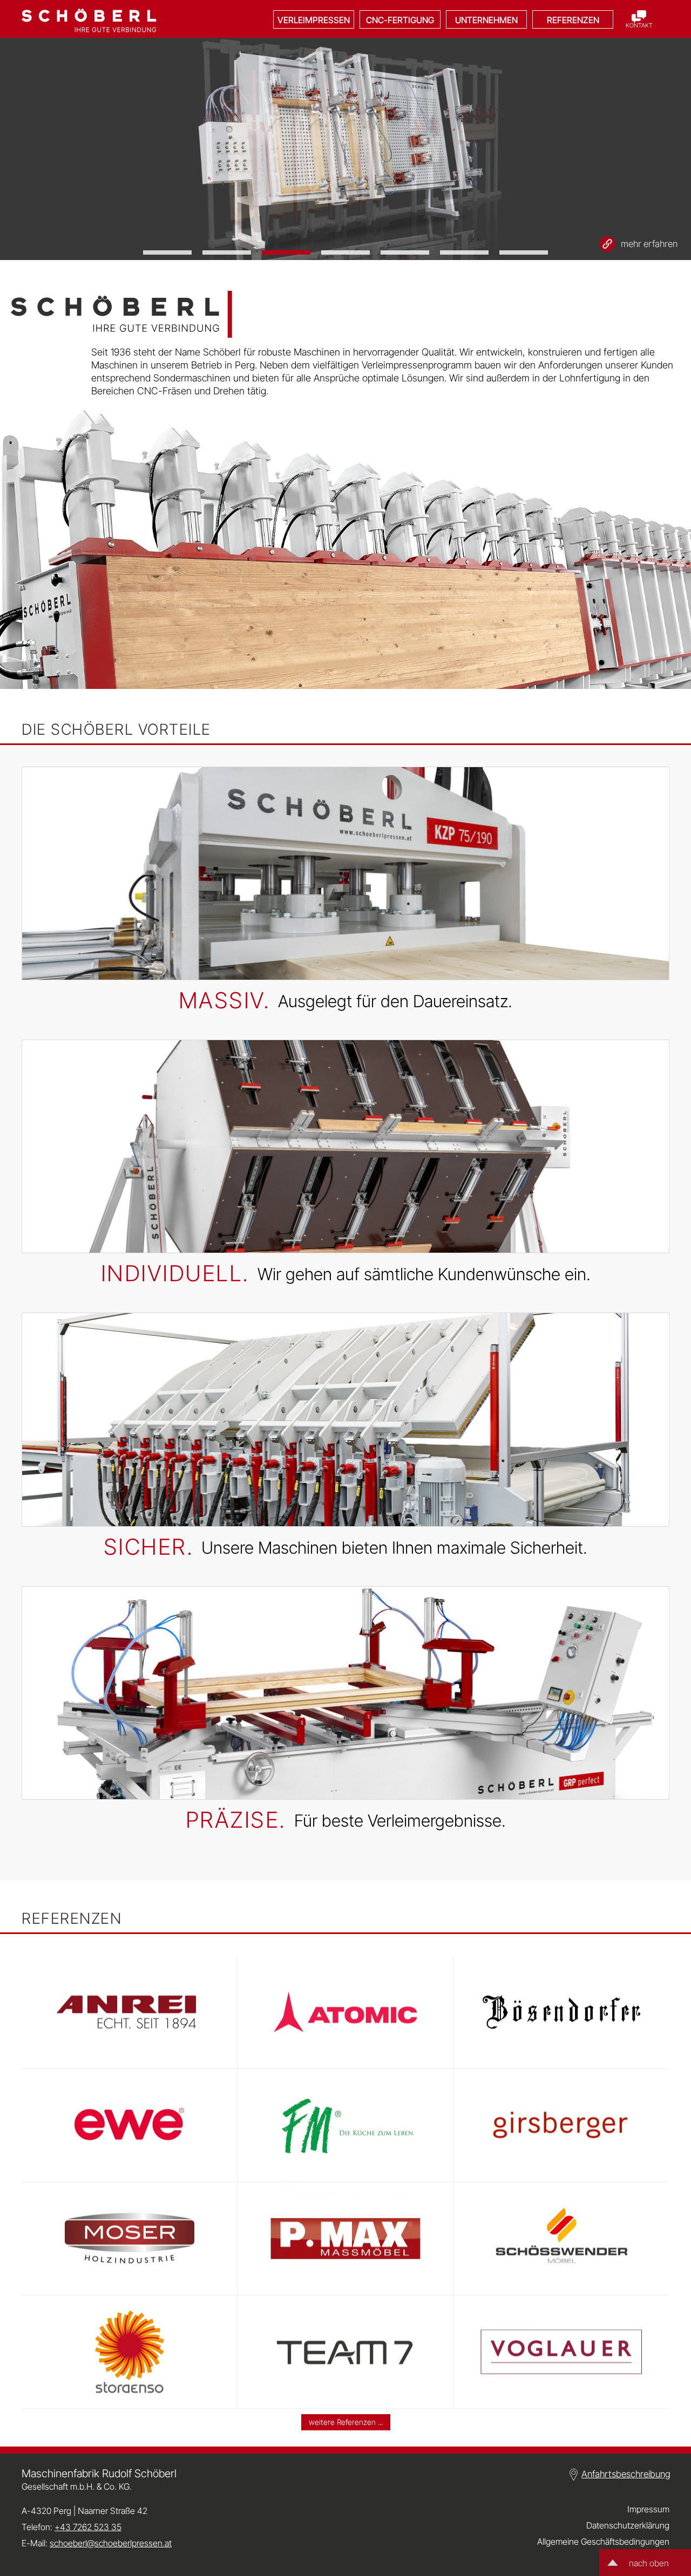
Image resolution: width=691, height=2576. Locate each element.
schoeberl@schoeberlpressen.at (111, 2543)
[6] (464, 252)
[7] (524, 252)
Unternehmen (486, 20)
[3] (286, 252)
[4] (345, 252)
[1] (167, 252)
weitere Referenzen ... (346, 2422)
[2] (227, 252)
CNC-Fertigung (400, 20)
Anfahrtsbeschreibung (626, 2474)
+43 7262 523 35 (88, 2527)
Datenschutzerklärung (628, 2525)
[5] (405, 252)
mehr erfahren (649, 244)
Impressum (648, 2509)
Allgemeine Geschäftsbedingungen (603, 2541)
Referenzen (573, 20)
